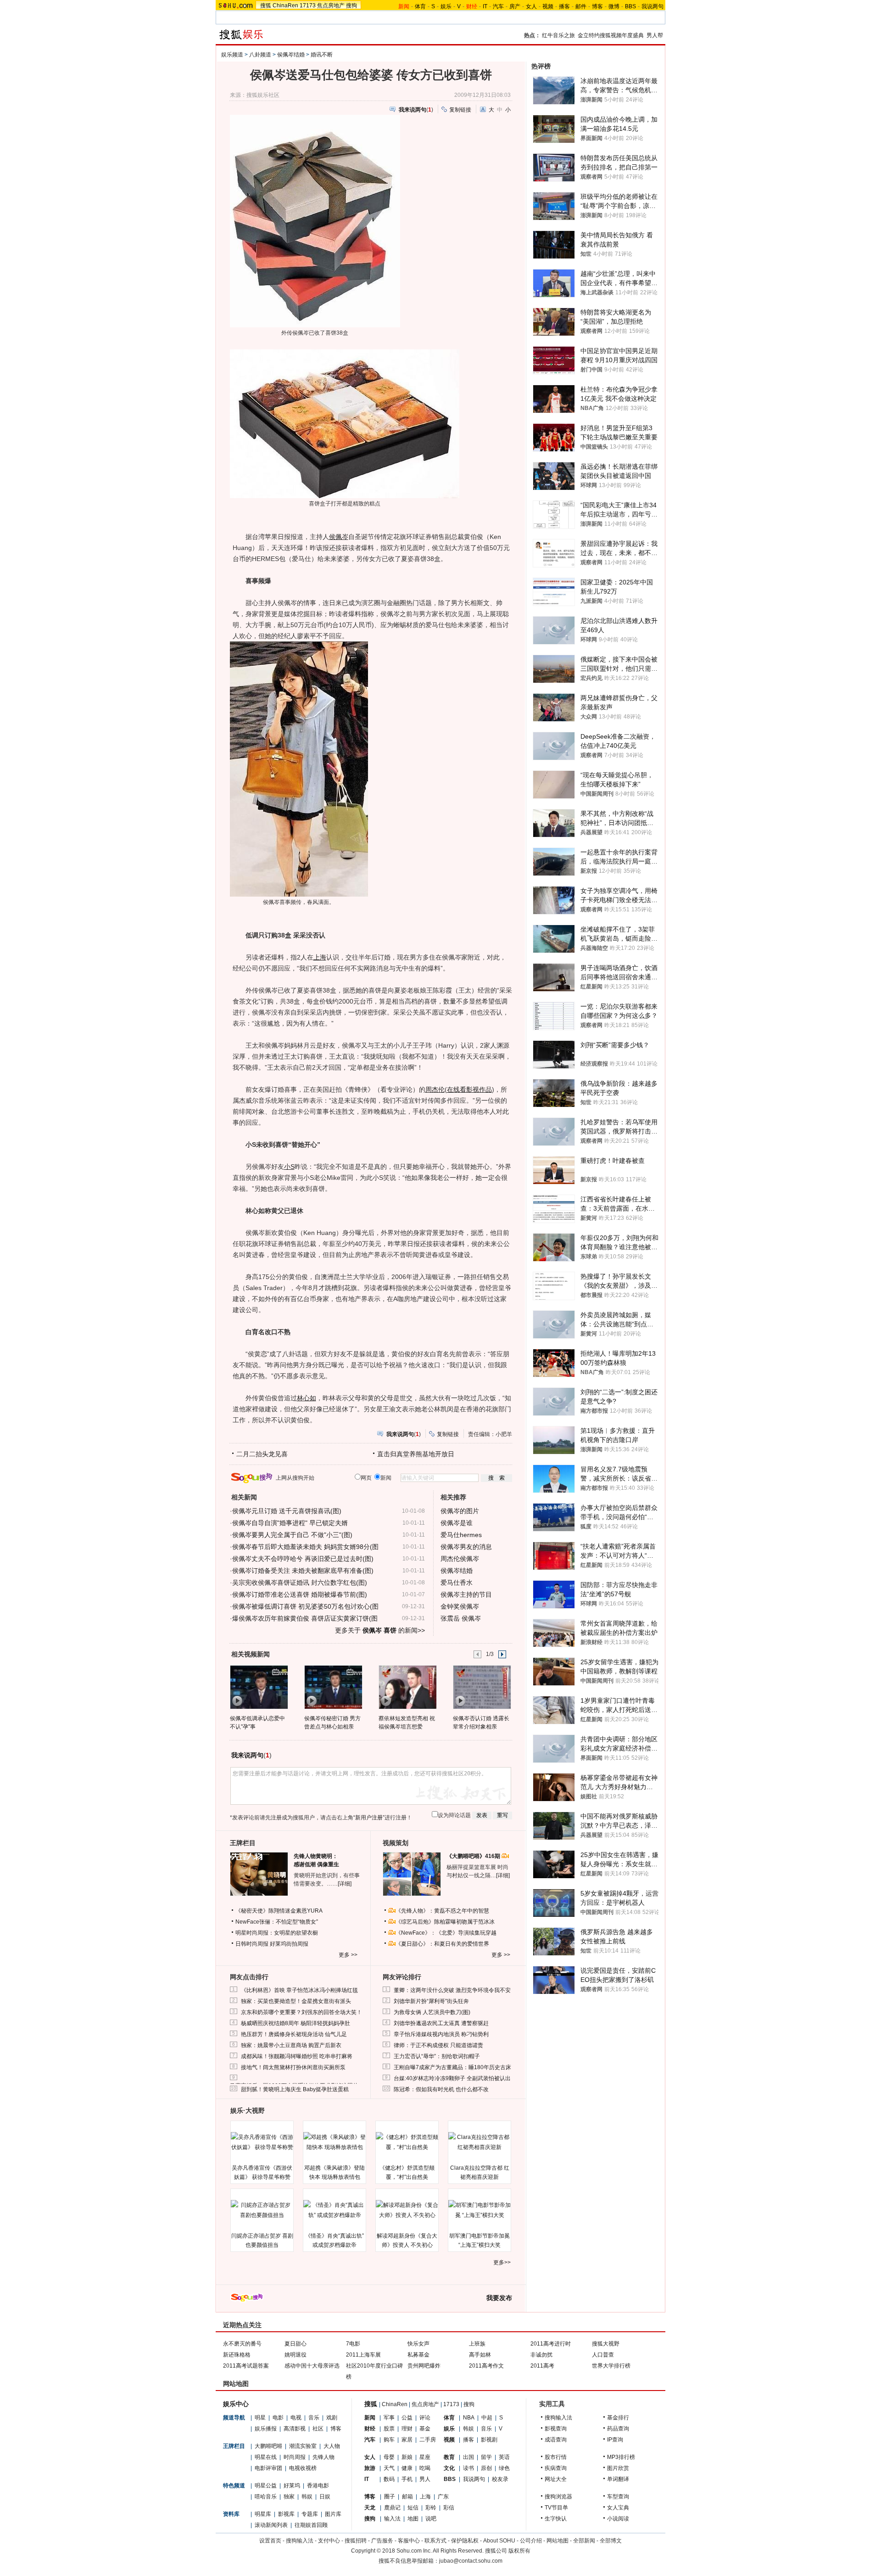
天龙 (370, 2508)
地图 (413, 2519)
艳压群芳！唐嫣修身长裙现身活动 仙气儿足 (294, 2034)
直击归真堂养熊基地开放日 (416, 1454)
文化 (449, 2468)
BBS (630, 6)
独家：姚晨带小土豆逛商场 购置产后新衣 (291, 2045)
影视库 (286, 2514)
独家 (289, 2497)
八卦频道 (260, 55)
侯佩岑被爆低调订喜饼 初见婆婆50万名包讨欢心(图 (305, 1606)
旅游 (370, 2468)
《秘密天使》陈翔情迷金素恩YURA (279, 1911)
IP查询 (615, 2440)
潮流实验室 (303, 2446)
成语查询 (556, 2440)
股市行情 (556, 2457)
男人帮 (655, 35)
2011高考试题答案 (246, 2366)
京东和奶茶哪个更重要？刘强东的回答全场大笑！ (301, 2012)
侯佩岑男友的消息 (466, 1547)
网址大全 (556, 2479)
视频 (548, 6)
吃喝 (425, 2468)
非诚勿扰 (541, 2355)
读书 (468, 2468)
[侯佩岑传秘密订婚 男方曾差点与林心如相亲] (333, 1687)
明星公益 (266, 2486)
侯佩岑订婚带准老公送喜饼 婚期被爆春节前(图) (300, 1594)
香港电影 (318, 2486)
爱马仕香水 (457, 1583)
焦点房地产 (331, 6)
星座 (425, 2457)
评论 (425, 2418)
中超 (487, 2418)
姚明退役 (296, 2355)
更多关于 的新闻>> (380, 1630)
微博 (614, 6)
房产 (515, 6)
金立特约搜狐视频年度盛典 (611, 35)
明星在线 (266, 2457)
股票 (389, 2429)
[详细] (345, 1884)
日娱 (325, 2497)
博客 (597, 6)
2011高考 (542, 2366)
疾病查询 (556, 2468)
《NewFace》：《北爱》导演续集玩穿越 (446, 1933)
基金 (425, 2429)
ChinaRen (285, 6)
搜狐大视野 (606, 2344)
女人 (531, 6)
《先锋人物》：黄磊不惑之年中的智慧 (442, 1911)
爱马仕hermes (461, 1535)
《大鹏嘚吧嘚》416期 (474, 1856)
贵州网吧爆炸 (424, 2366)
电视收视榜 (303, 2468)
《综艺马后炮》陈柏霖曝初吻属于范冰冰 (445, 1922)
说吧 (431, 2519)
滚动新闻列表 (271, 2525)
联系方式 (435, 2541)
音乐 (314, 2418)
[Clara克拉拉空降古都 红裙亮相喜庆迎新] (480, 2142)
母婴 (389, 2457)
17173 (308, 6)
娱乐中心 (236, 2404)
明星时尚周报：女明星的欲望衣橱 (277, 1933)
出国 (468, 2457)
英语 (504, 2457)
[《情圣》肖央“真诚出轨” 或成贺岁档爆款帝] (335, 2210)
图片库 (333, 2514)
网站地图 (558, 2541)
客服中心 (409, 2541)
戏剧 (332, 2418)
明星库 (263, 2514)
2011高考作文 (486, 2366)
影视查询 (556, 2429)
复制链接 (460, 110)
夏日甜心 (296, 2344)
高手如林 (480, 2355)
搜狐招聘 (356, 2541)
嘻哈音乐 (266, 2497)
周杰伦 (435, 1089)
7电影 (353, 2344)
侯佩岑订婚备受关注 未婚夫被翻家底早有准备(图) (303, 1571)
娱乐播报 (266, 2429)
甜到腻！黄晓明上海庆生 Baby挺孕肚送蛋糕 (295, 2089)
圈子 (390, 2497)
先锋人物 (323, 2457)
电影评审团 (268, 2468)
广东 (443, 2497)
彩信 (449, 2508)
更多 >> (348, 1955)
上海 (320, 957)
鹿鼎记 (392, 2508)
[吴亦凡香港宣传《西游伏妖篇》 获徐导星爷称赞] (262, 2142)
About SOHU (499, 2541)
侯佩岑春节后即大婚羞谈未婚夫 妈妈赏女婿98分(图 (305, 1547)
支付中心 (329, 2541)
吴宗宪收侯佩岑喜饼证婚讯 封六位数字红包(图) (300, 1583)
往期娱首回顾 (311, 2525)
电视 (296, 2418)
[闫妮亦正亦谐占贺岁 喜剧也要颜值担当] (262, 2210)
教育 (449, 2457)
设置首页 (270, 2541)
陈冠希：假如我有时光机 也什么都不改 (441, 2089)
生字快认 (556, 2519)
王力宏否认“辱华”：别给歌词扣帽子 (437, 2056)
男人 (425, 2479)
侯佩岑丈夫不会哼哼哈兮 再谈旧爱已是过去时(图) (303, 1559)
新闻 (370, 2418)
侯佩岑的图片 (460, 1511)
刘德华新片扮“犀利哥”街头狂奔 (431, 2001)
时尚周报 (295, 2457)
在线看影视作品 (469, 1089)
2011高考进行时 (551, 2344)
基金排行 (618, 2418)
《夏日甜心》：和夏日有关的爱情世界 (442, 1944)
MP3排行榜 (621, 2457)
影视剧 (489, 2440)
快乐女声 (418, 2344)
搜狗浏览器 (558, 2497)
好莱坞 (292, 2486)
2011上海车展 (363, 2355)
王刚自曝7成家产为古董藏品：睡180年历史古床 (452, 2067)
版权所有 (519, 2551)
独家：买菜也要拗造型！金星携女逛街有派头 (296, 2001)
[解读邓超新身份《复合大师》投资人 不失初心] (407, 2210)
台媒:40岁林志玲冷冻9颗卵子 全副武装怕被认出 (452, 2078)
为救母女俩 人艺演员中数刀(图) (432, 2012)
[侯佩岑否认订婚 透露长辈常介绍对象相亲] (482, 1687)
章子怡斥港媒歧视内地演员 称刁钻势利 (441, 2034)
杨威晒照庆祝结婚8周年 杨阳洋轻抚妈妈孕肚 (296, 2023)
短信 (413, 2508)
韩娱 (307, 2497)
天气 (389, 2468)
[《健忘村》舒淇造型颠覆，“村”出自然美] (407, 2142)
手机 (407, 2479)
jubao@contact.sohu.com (471, 2561)
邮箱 (407, 2497)
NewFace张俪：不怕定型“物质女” (277, 1922)
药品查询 (618, 2429)
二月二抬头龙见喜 (262, 1454)
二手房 (428, 2440)
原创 (486, 2468)
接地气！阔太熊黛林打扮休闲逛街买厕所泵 (293, 2067)
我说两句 (652, 6)
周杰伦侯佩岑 (460, 1559)
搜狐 (266, 6)
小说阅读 (618, 2519)
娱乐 (446, 6)
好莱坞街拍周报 (289, 1944)
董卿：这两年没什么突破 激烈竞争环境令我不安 (452, 1990)
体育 (420, 6)
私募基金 (418, 2355)
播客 (564, 6)
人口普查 (603, 2355)
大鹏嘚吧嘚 (268, 2446)
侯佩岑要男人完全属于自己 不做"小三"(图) (292, 1535)
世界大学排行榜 (611, 2366)
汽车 (498, 6)
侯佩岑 (339, 537)
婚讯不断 (322, 55)
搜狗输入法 (558, 2418)
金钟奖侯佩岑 (460, 1606)
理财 (407, 2429)
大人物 (332, 2446)
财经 (370, 2429)
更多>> (502, 2262)
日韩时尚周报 (252, 1944)
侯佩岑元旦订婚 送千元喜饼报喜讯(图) (287, 1511)
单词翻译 (618, 2479)
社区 (318, 2429)
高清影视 (295, 2429)
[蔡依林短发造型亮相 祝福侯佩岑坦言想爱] (407, 1687)
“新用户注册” (369, 1818)
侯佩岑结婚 (291, 55)
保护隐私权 (465, 2541)
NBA (469, 2418)
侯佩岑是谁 (457, 1523)
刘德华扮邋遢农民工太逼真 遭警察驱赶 (441, 2023)
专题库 (310, 2514)
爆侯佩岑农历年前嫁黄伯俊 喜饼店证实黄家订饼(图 (305, 1618)
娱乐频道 (232, 55)
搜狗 (351, 6)
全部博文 (611, 2541)
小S (289, 1167)
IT (485, 6)
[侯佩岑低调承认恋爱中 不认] (259, 1687)
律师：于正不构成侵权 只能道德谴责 (438, 2045)
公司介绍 (531, 2541)
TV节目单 (556, 2508)
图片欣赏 (618, 2468)
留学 (486, 2457)
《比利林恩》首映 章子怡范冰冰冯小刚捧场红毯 (299, 1990)
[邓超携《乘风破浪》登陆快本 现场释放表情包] (335, 2142)
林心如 (307, 1398)
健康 (407, 2468)
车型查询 (618, 2497)
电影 (278, 2418)
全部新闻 (584, 2541)
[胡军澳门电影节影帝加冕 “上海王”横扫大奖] (480, 2210)
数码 (389, 2479)
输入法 (392, 2519)
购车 (389, 2440)
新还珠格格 (237, 2355)
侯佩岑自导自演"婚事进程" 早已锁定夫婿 (290, 1523)
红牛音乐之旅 (558, 35)
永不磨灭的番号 (242, 2344)
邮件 (581, 6)
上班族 (477, 2344)
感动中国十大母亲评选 (312, 2366)
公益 (407, 2418)
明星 (260, 2418)
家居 (407, 2440)
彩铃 (431, 2508)
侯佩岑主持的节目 (466, 1594)
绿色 (504, 2468)
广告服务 (382, 2541)
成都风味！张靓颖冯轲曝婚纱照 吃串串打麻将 (297, 2056)
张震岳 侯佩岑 (461, 1618)
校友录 (500, 2479)
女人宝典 (618, 2508)
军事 (389, 2418)
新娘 (407, 2457)
